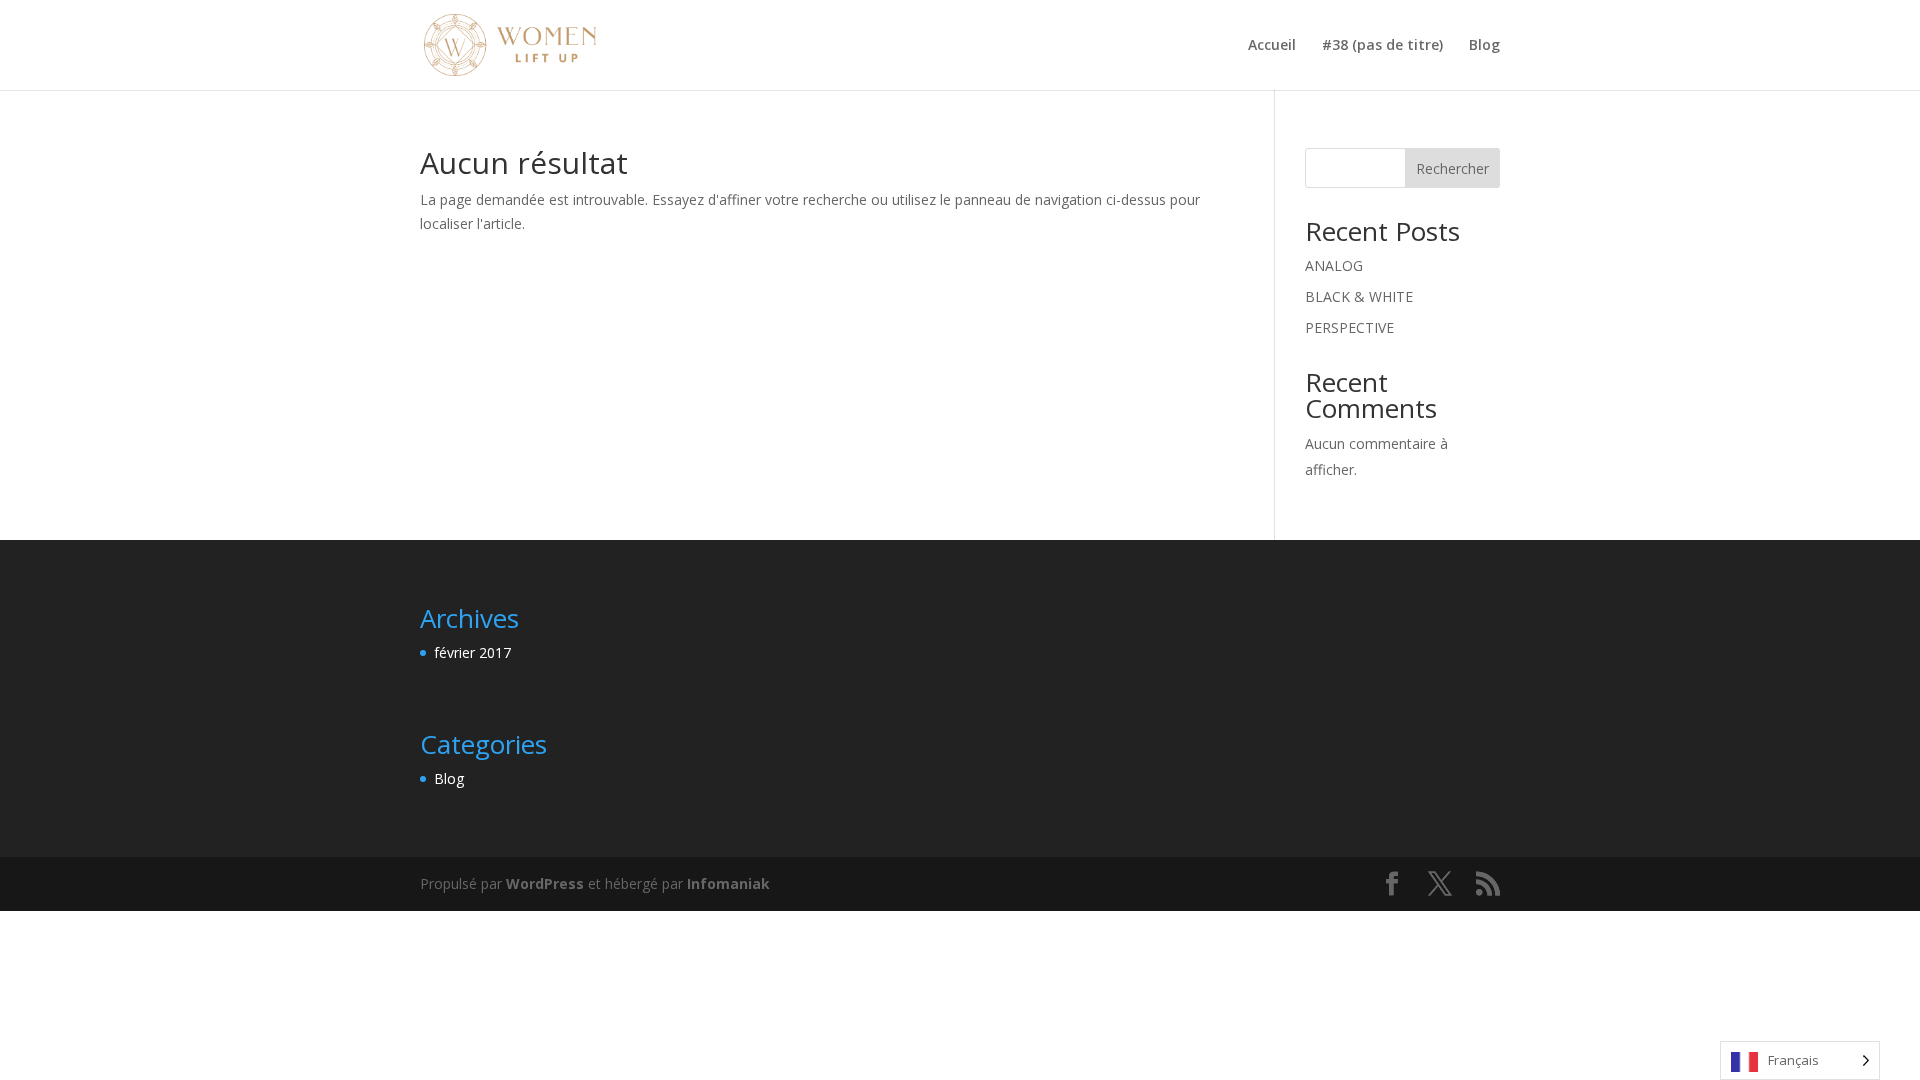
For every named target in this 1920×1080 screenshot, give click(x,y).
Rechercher (1452, 168)
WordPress (545, 883)
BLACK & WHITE (1359, 296)
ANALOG (1334, 265)
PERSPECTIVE (1349, 327)
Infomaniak (728, 883)
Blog (1484, 46)
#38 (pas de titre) (1382, 46)
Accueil (1272, 46)
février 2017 (472, 652)
